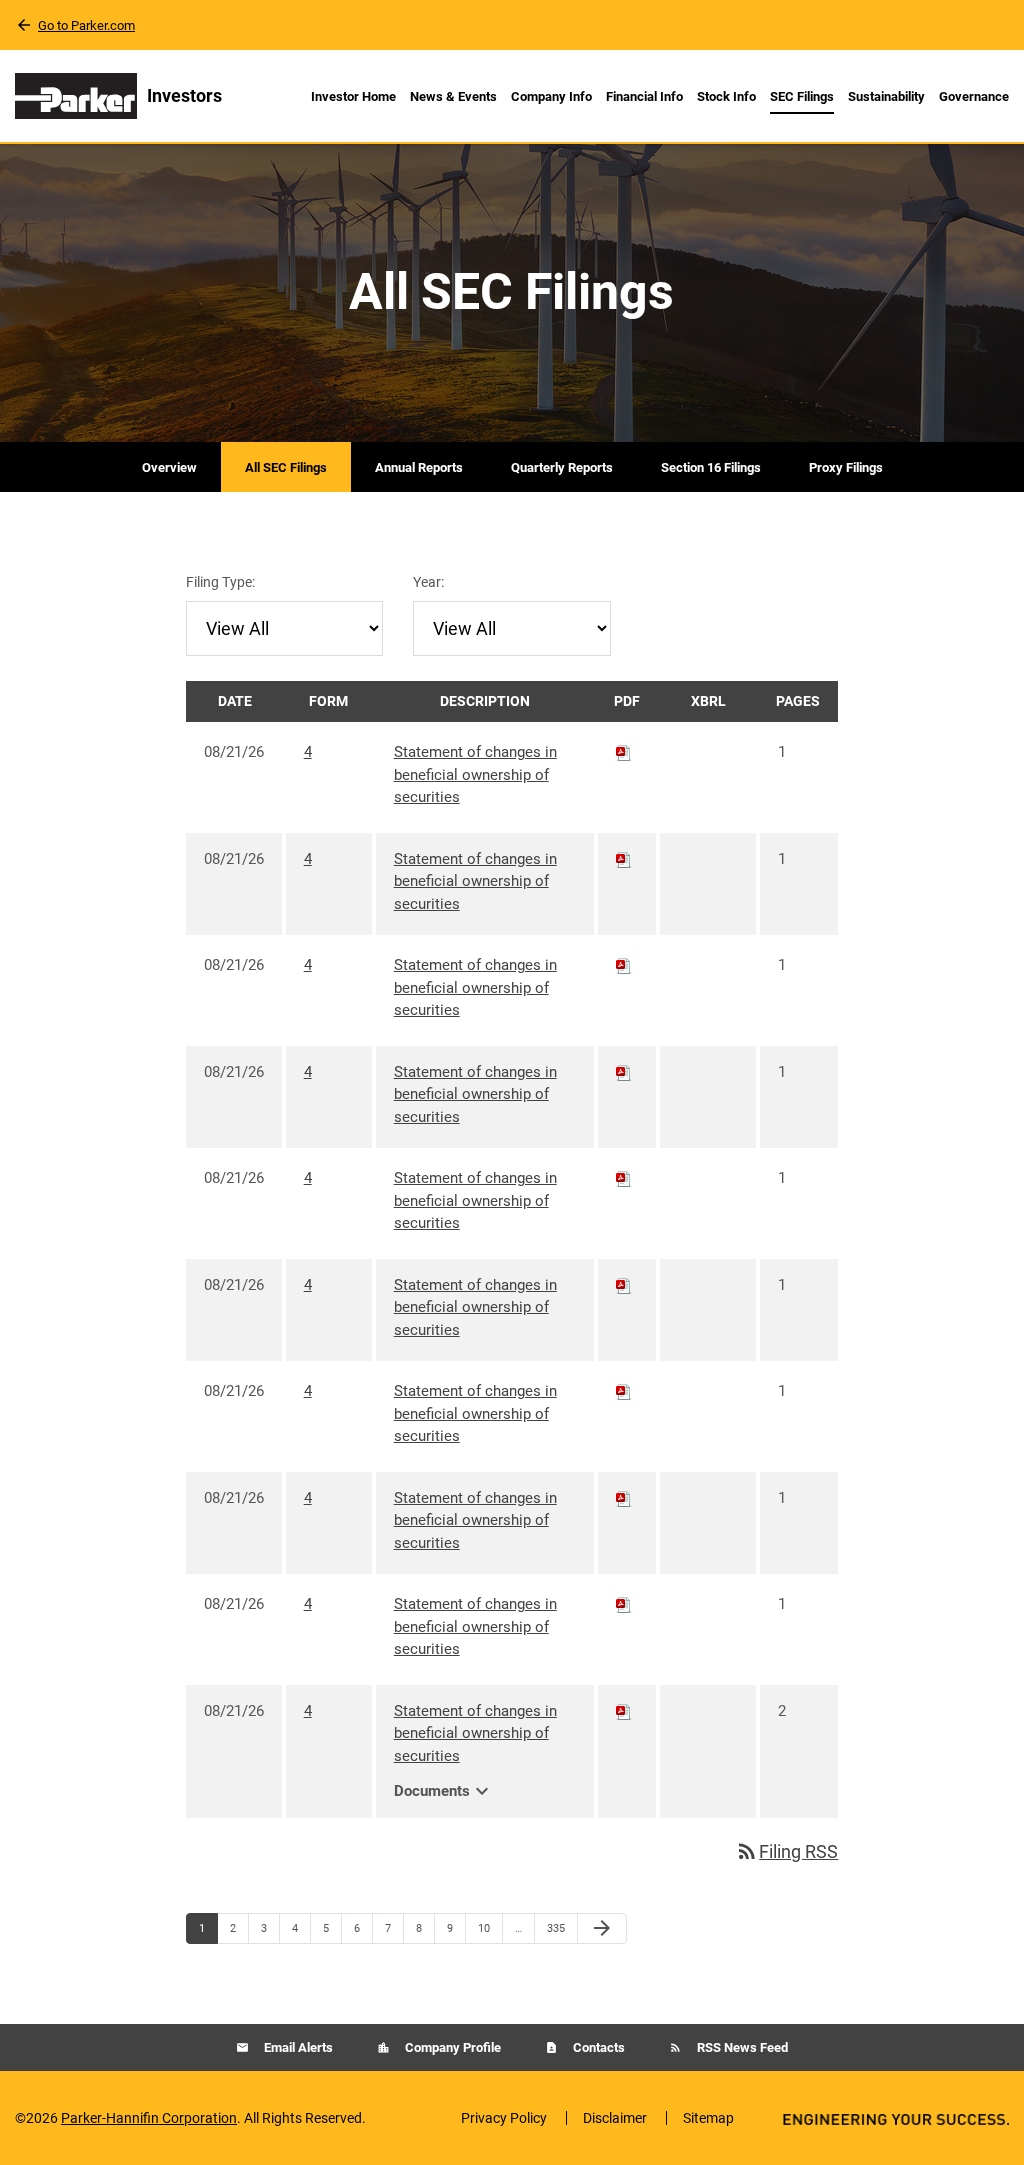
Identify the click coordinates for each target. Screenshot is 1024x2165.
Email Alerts (297, 2047)
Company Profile (451, 2047)
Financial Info (644, 96)
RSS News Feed (741, 2047)
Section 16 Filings (711, 467)
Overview (169, 467)
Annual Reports (419, 467)
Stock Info (726, 96)
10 (489, 1928)
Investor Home (353, 96)
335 (558, 1928)
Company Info (551, 96)
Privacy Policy (504, 2118)
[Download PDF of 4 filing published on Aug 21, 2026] (624, 752)
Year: (428, 582)
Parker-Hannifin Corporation (149, 2118)
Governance (974, 96)
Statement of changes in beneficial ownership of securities (475, 774)
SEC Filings (802, 96)
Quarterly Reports (562, 467)
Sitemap (708, 2118)
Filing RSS (786, 1851)
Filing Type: (220, 582)
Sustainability (886, 96)
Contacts (597, 2047)
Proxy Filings (846, 467)
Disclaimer (615, 2118)
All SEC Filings (286, 467)
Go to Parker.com (86, 25)
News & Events (453, 96)
